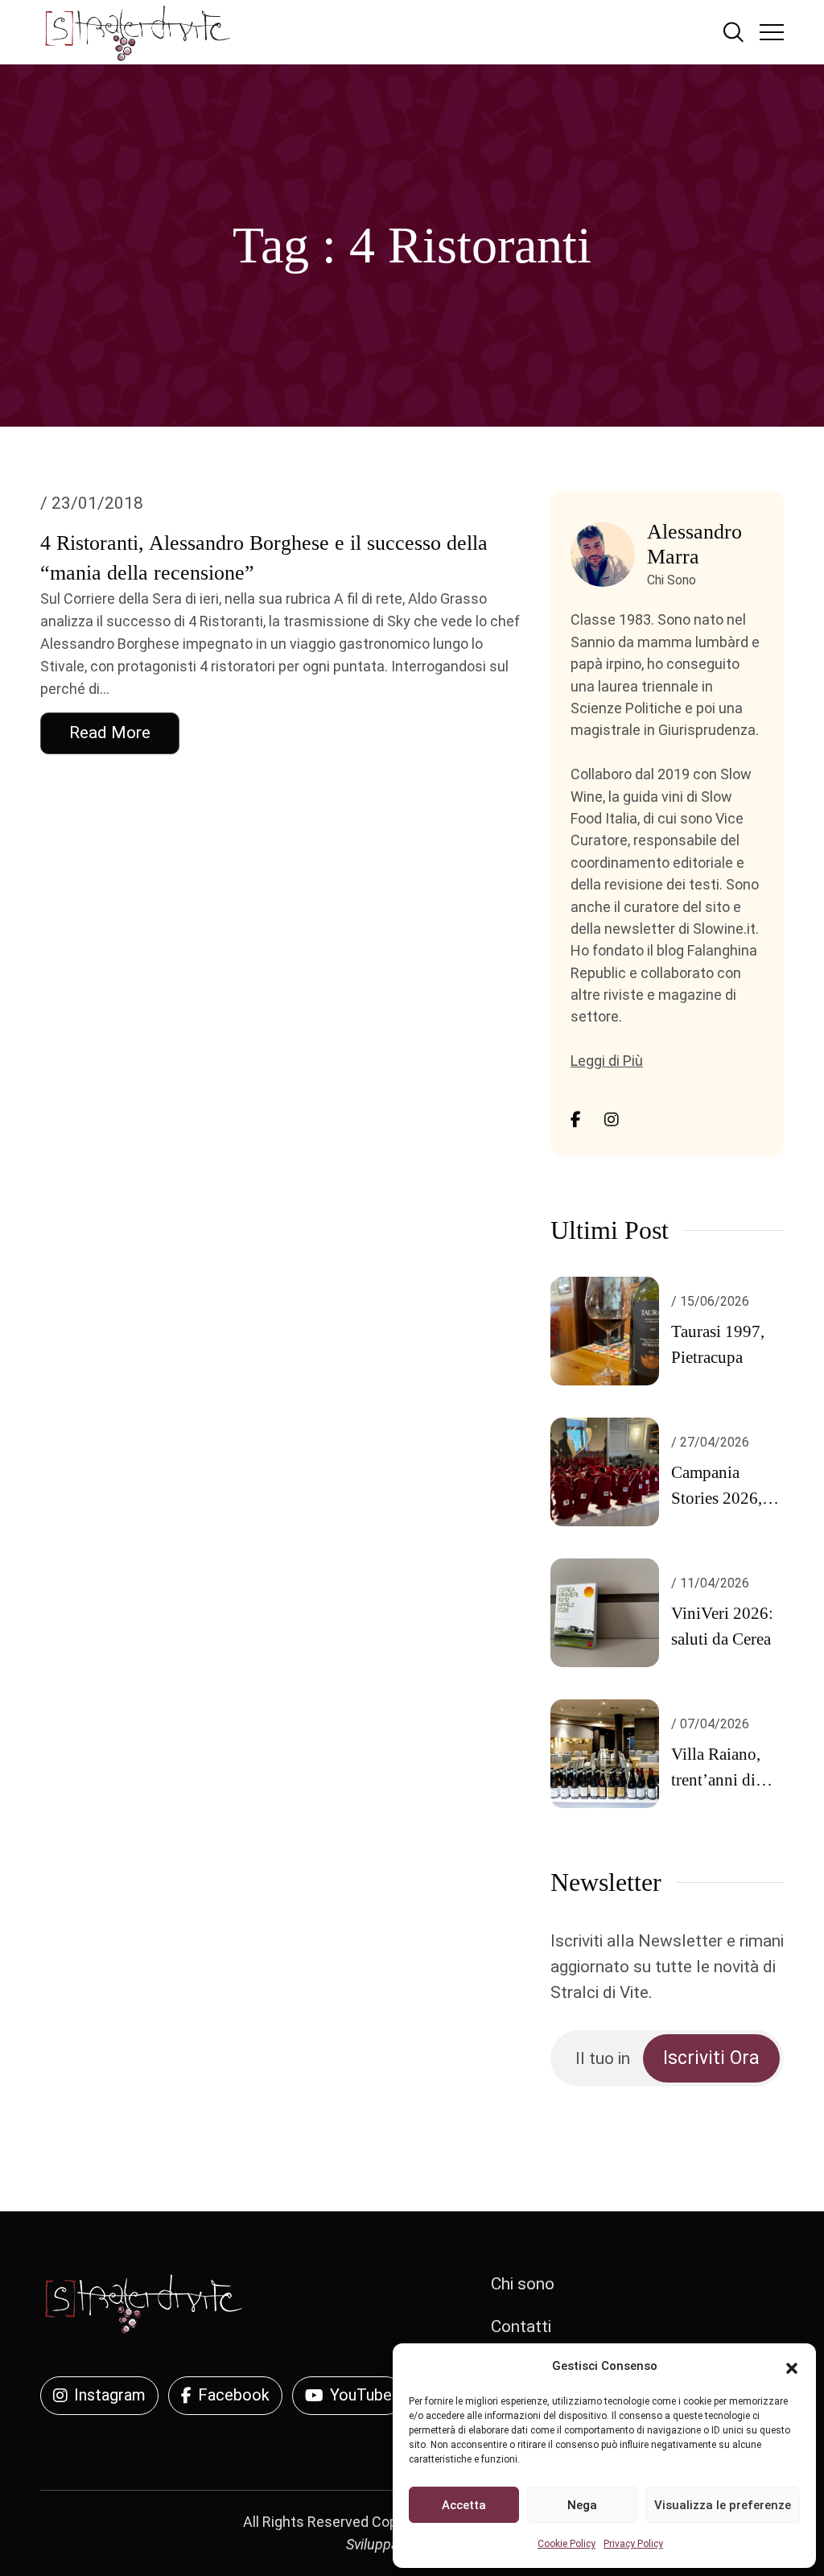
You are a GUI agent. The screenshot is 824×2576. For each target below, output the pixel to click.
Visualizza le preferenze (723, 2505)
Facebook (234, 2395)
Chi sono (523, 2284)
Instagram (110, 2395)
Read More (110, 733)
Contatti (521, 2326)
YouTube (361, 2395)
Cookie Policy (566, 2544)
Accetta (464, 2505)
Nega (582, 2505)
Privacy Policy (633, 2544)
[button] (792, 2367)
